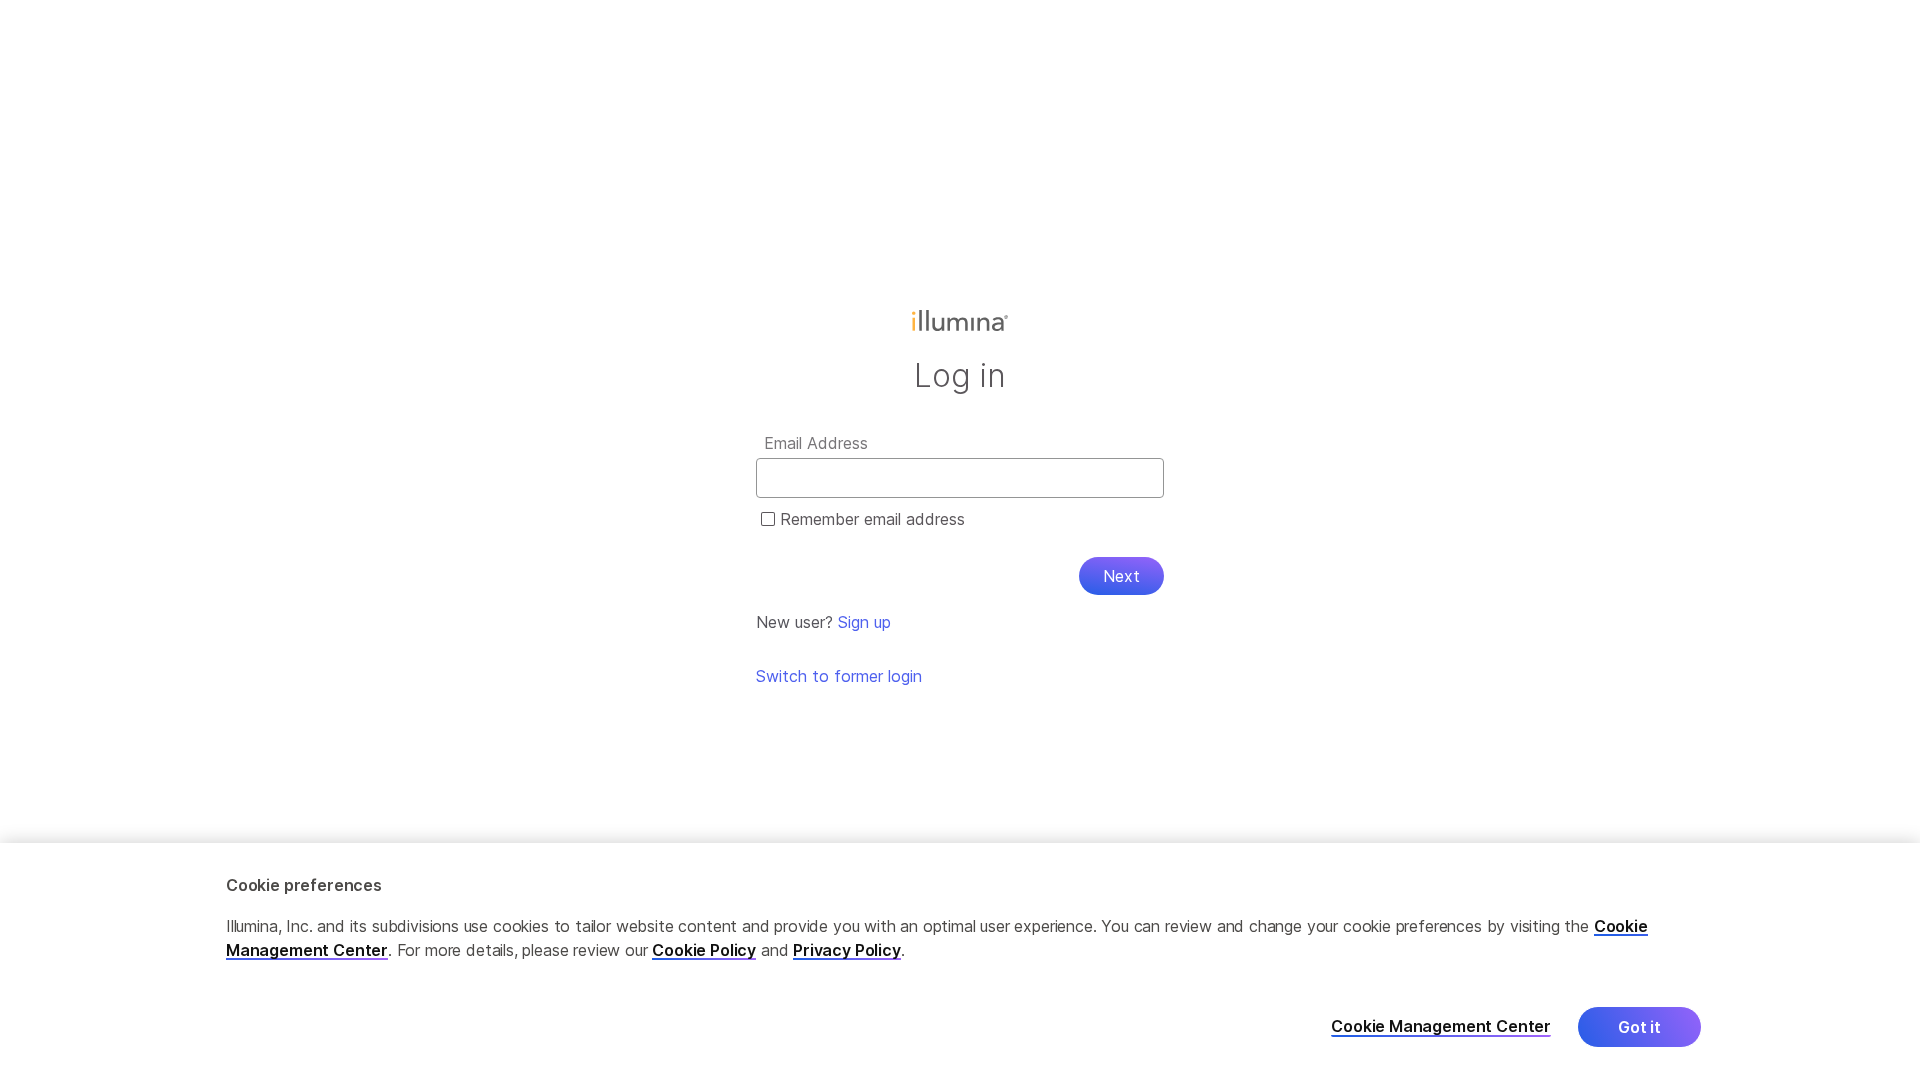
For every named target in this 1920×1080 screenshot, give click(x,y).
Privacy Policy (847, 950)
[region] (960, 961)
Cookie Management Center (1441, 1026)
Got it (1639, 1027)
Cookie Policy (704, 950)
